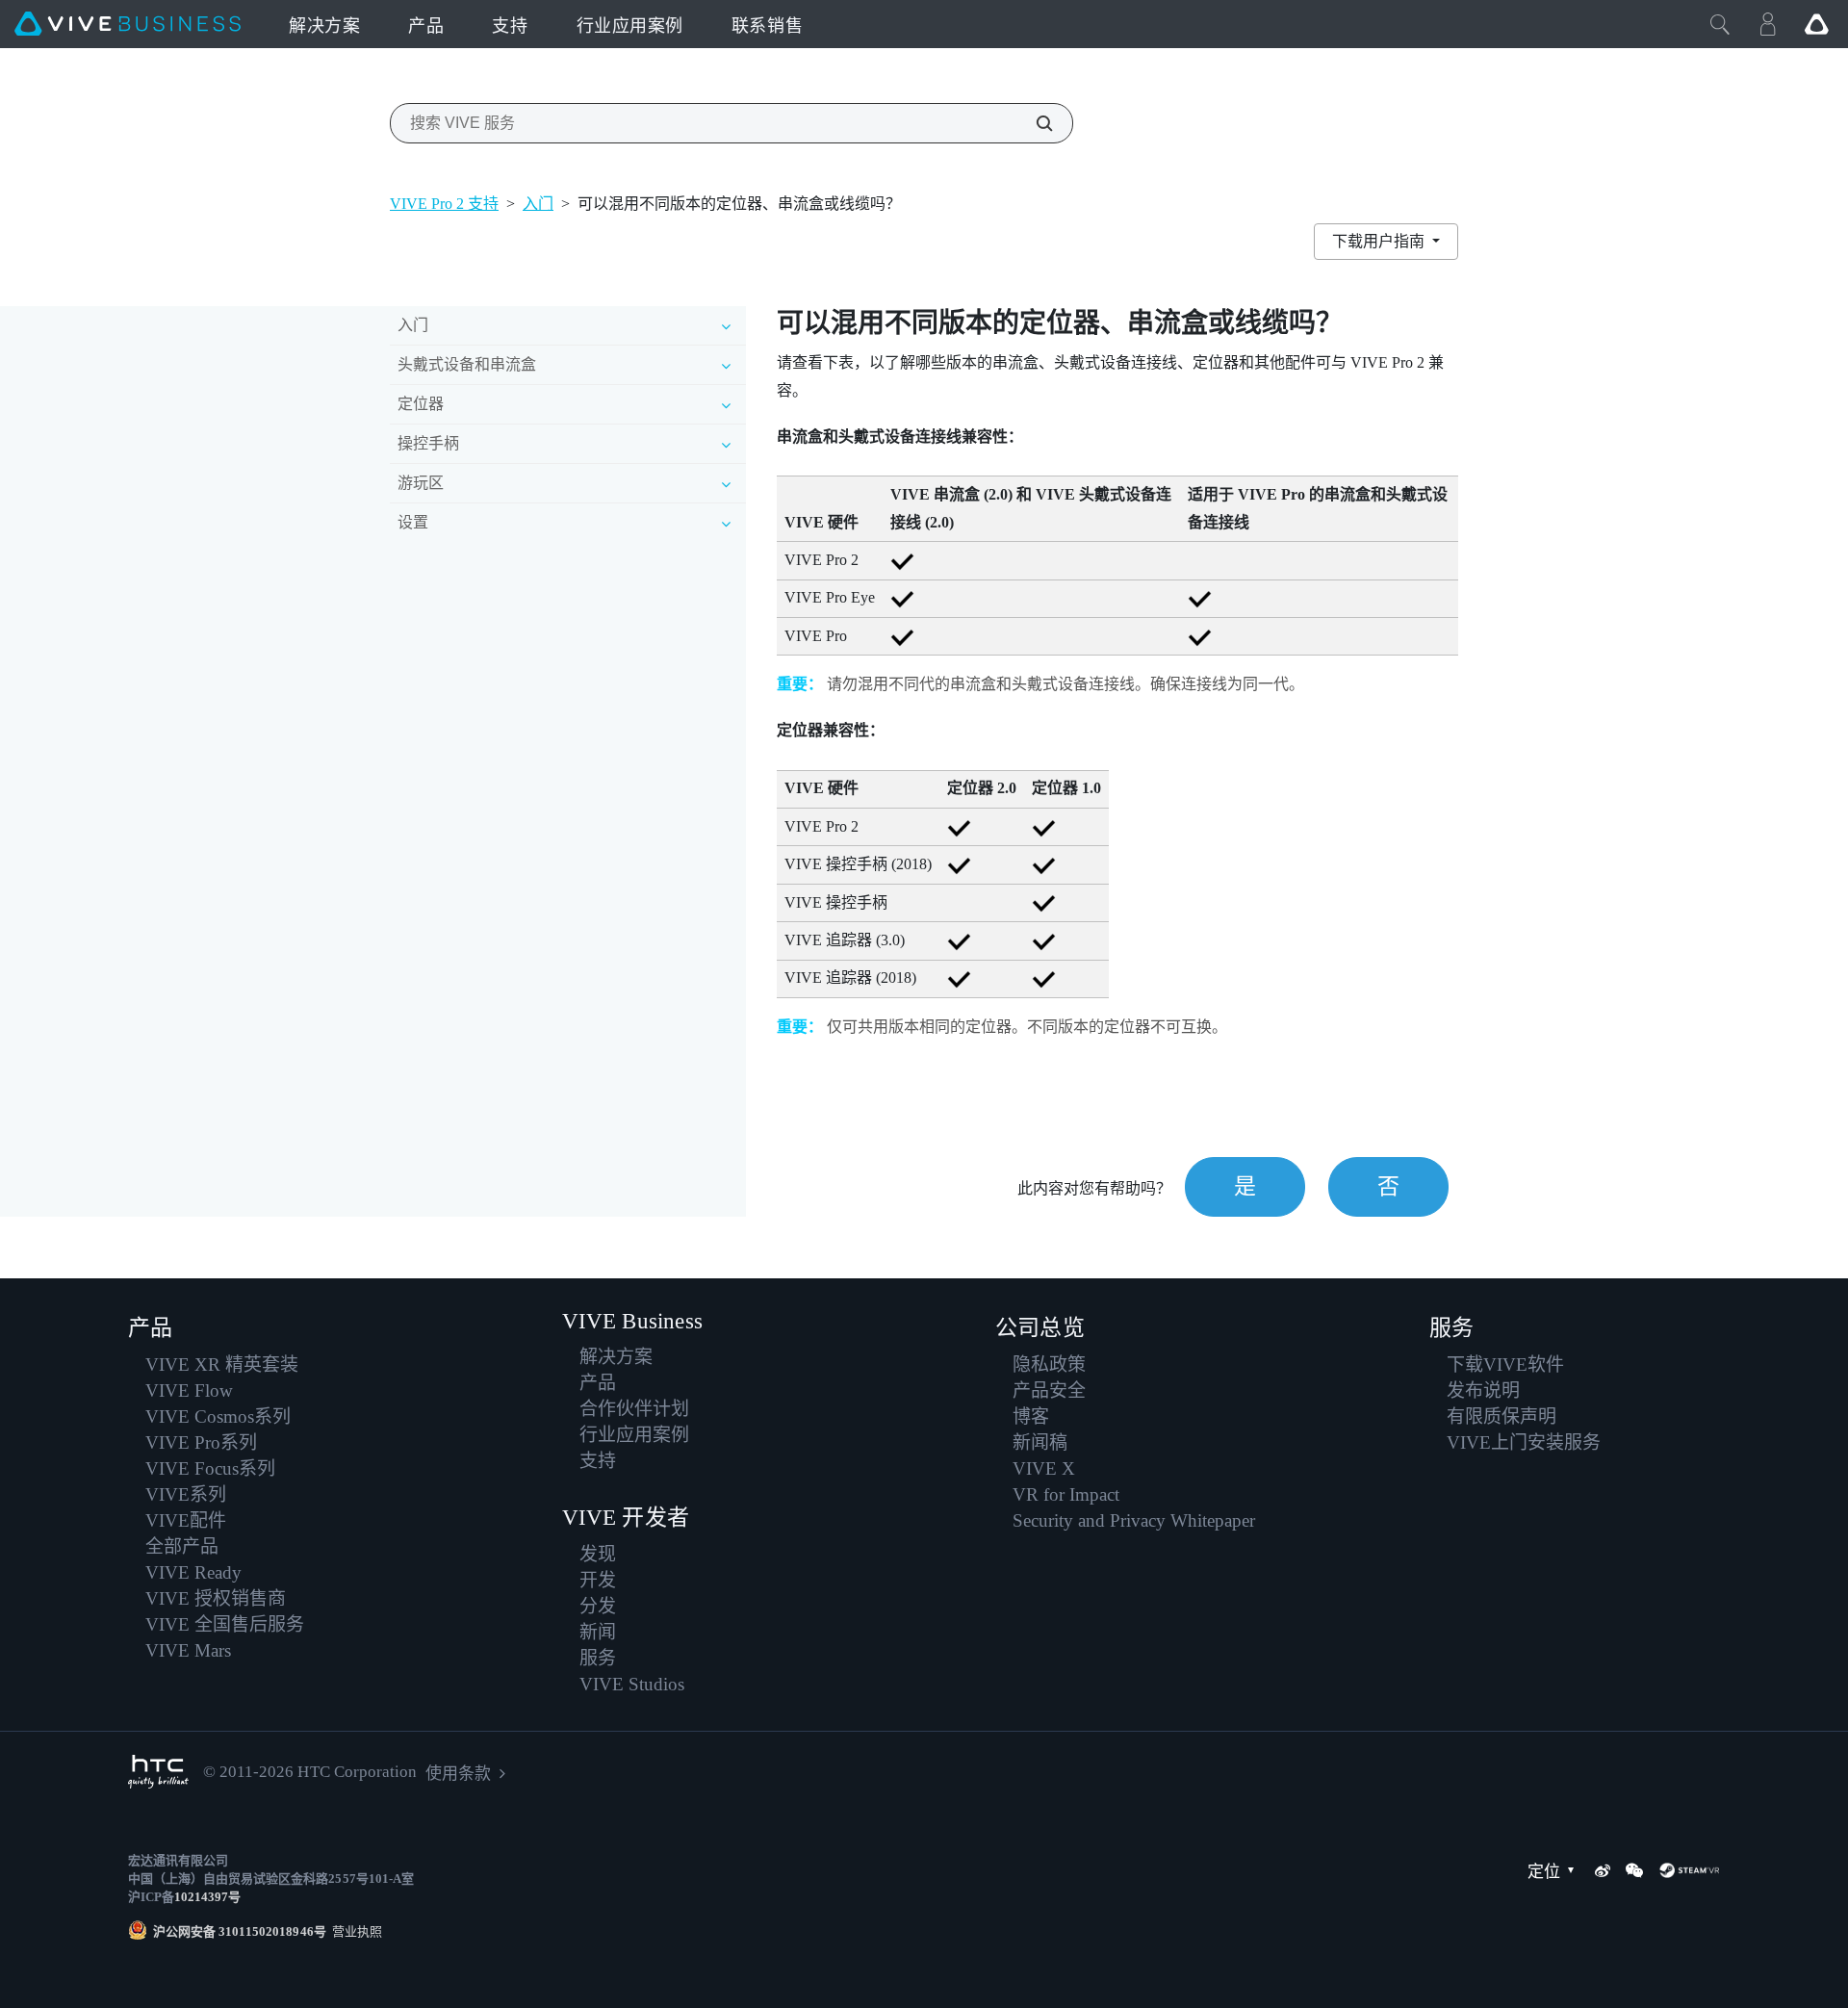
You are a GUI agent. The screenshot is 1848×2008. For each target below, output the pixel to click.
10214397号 (207, 1897)
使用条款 (458, 1774)
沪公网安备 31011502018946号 (240, 1931)
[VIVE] (128, 24)
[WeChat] (1634, 1870)
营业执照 (354, 1931)
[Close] (1720, 24)
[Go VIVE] (1816, 24)
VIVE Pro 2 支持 (444, 204)
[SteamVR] (1689, 1870)
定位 (1544, 1872)
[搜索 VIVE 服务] (1034, 123)
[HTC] (158, 1772)
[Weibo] (1603, 1870)
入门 (538, 204)
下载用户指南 (1380, 241)
